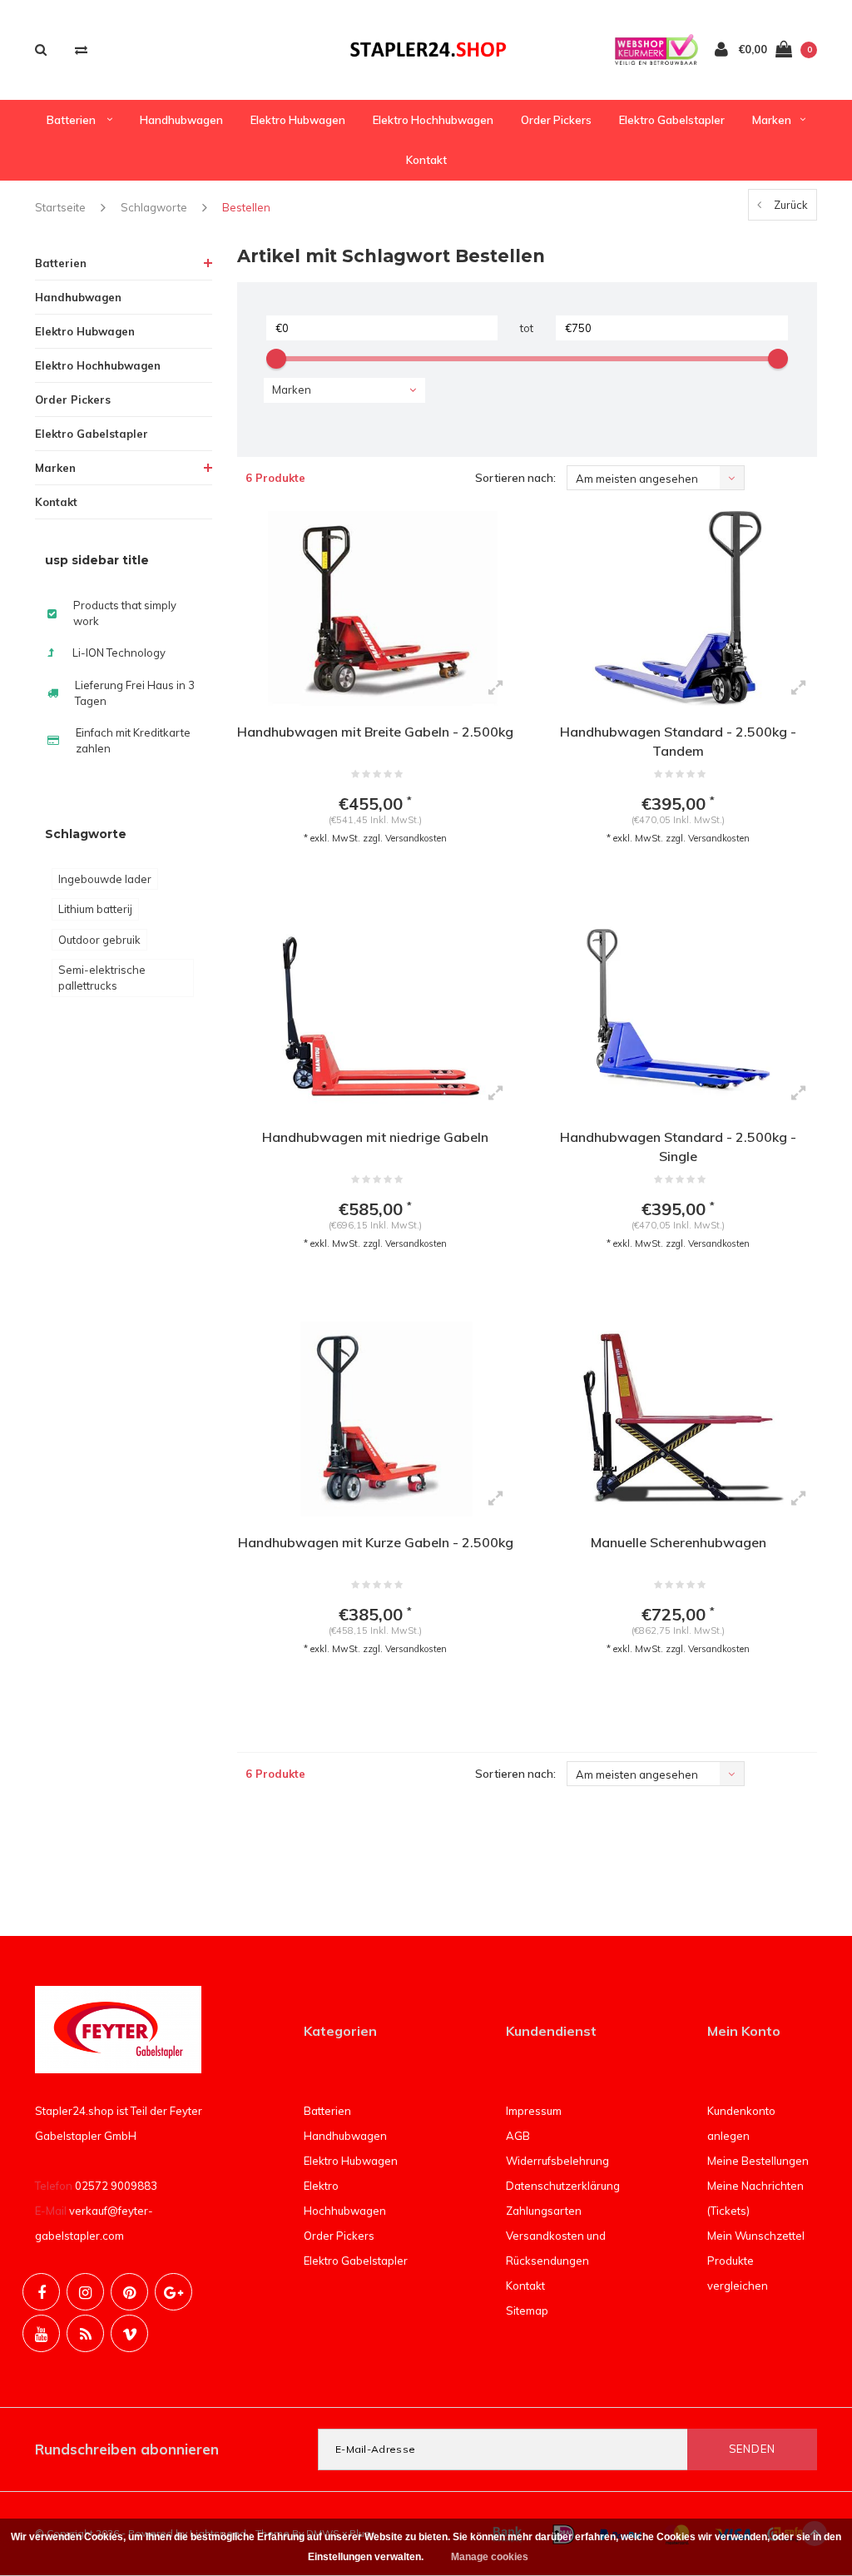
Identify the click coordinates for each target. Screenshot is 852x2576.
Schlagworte (154, 207)
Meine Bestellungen (758, 2161)
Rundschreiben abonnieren (127, 2449)
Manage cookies (490, 2557)
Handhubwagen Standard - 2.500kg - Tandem (678, 741)
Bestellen (246, 207)
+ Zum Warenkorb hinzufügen (365, 881)
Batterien (72, 120)
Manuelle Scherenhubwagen (679, 1542)
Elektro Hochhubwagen (433, 120)
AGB (518, 2136)
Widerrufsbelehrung (557, 2161)
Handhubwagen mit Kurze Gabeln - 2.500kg (376, 1542)
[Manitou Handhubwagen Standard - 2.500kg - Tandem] (678, 608)
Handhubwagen (181, 120)
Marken (772, 120)
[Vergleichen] (81, 50)
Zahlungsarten (544, 2211)
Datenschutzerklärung (563, 2186)
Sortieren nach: (515, 478)
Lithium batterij (95, 909)
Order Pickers (556, 120)
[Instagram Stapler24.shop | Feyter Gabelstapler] (85, 2292)
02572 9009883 (116, 2186)
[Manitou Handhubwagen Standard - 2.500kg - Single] (678, 1014)
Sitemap (527, 2310)
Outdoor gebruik (99, 940)
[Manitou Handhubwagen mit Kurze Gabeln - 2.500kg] (376, 1419)
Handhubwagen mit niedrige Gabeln (375, 1137)
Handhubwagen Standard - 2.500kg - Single (678, 1147)
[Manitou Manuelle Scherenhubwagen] (678, 1419)
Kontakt (426, 160)
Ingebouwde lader (105, 879)
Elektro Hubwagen (298, 120)
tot (527, 328)
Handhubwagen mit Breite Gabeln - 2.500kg (375, 732)
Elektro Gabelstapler (672, 120)
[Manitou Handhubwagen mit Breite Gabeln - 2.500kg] (376, 608)
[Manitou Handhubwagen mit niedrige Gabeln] (376, 1014)
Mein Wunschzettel (756, 2236)
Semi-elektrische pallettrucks (102, 978)
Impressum (534, 2111)
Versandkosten (416, 838)
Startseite (60, 207)
